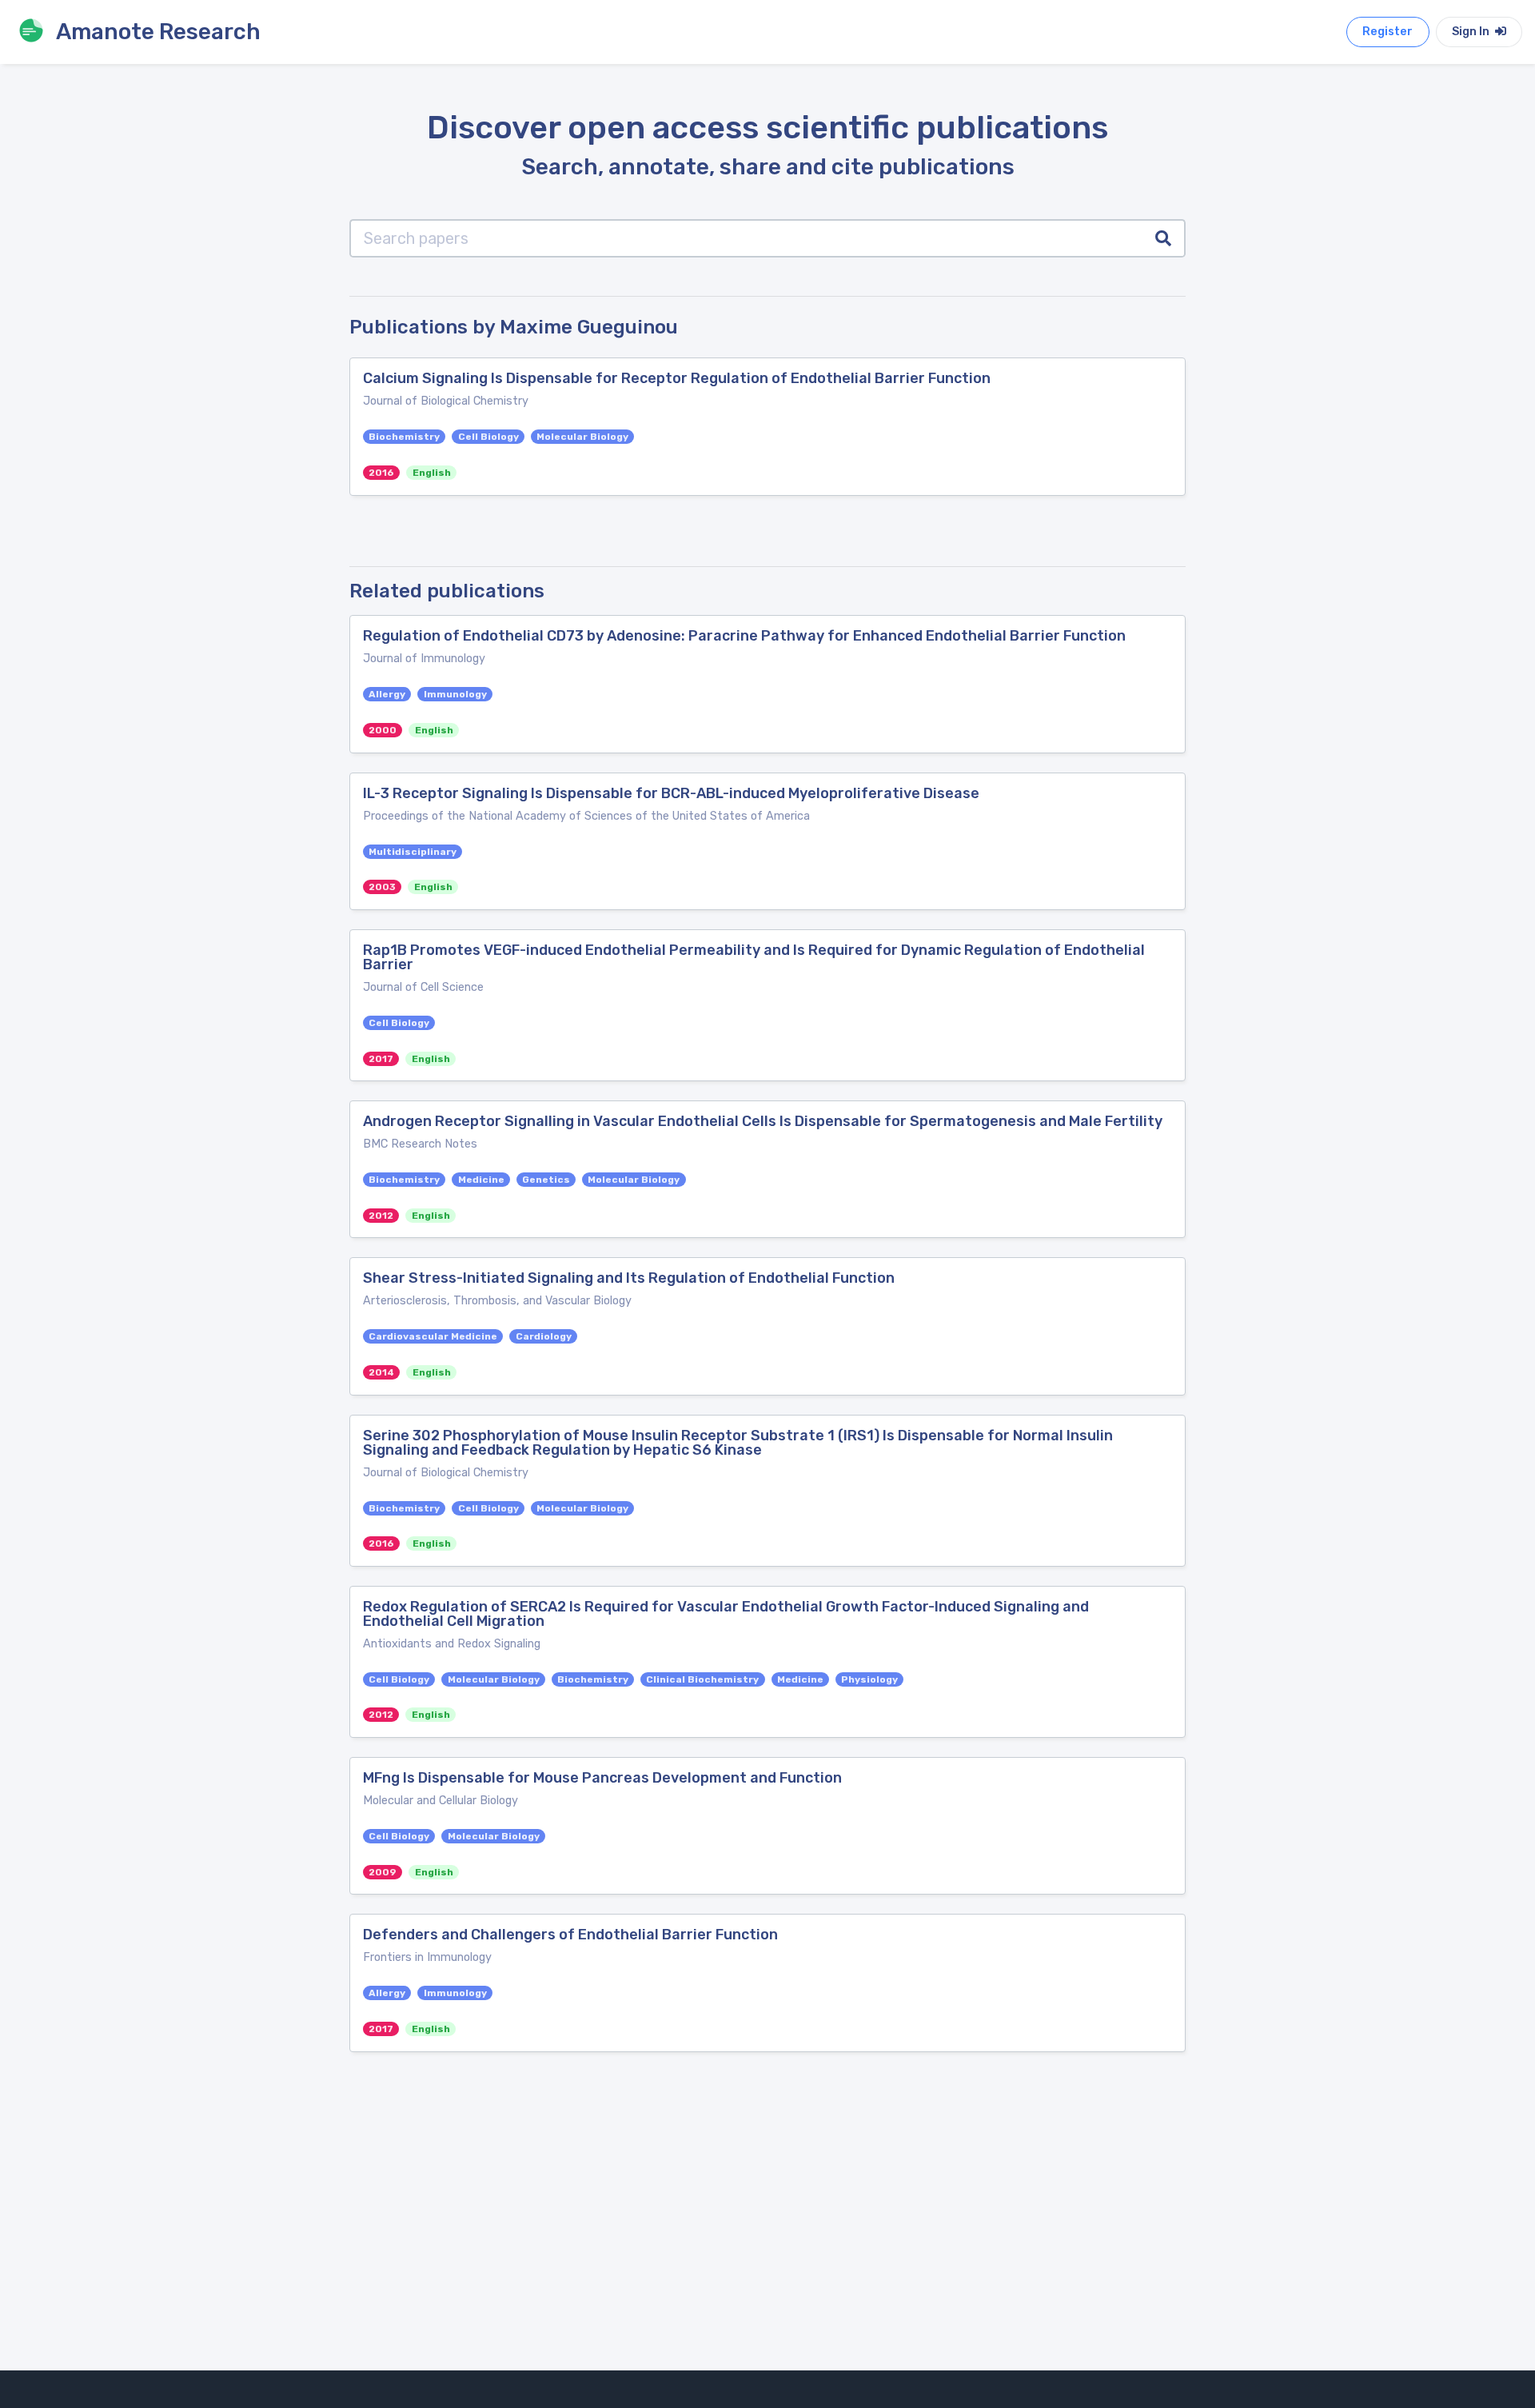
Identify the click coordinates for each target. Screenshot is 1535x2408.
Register (1387, 32)
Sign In (1472, 32)
